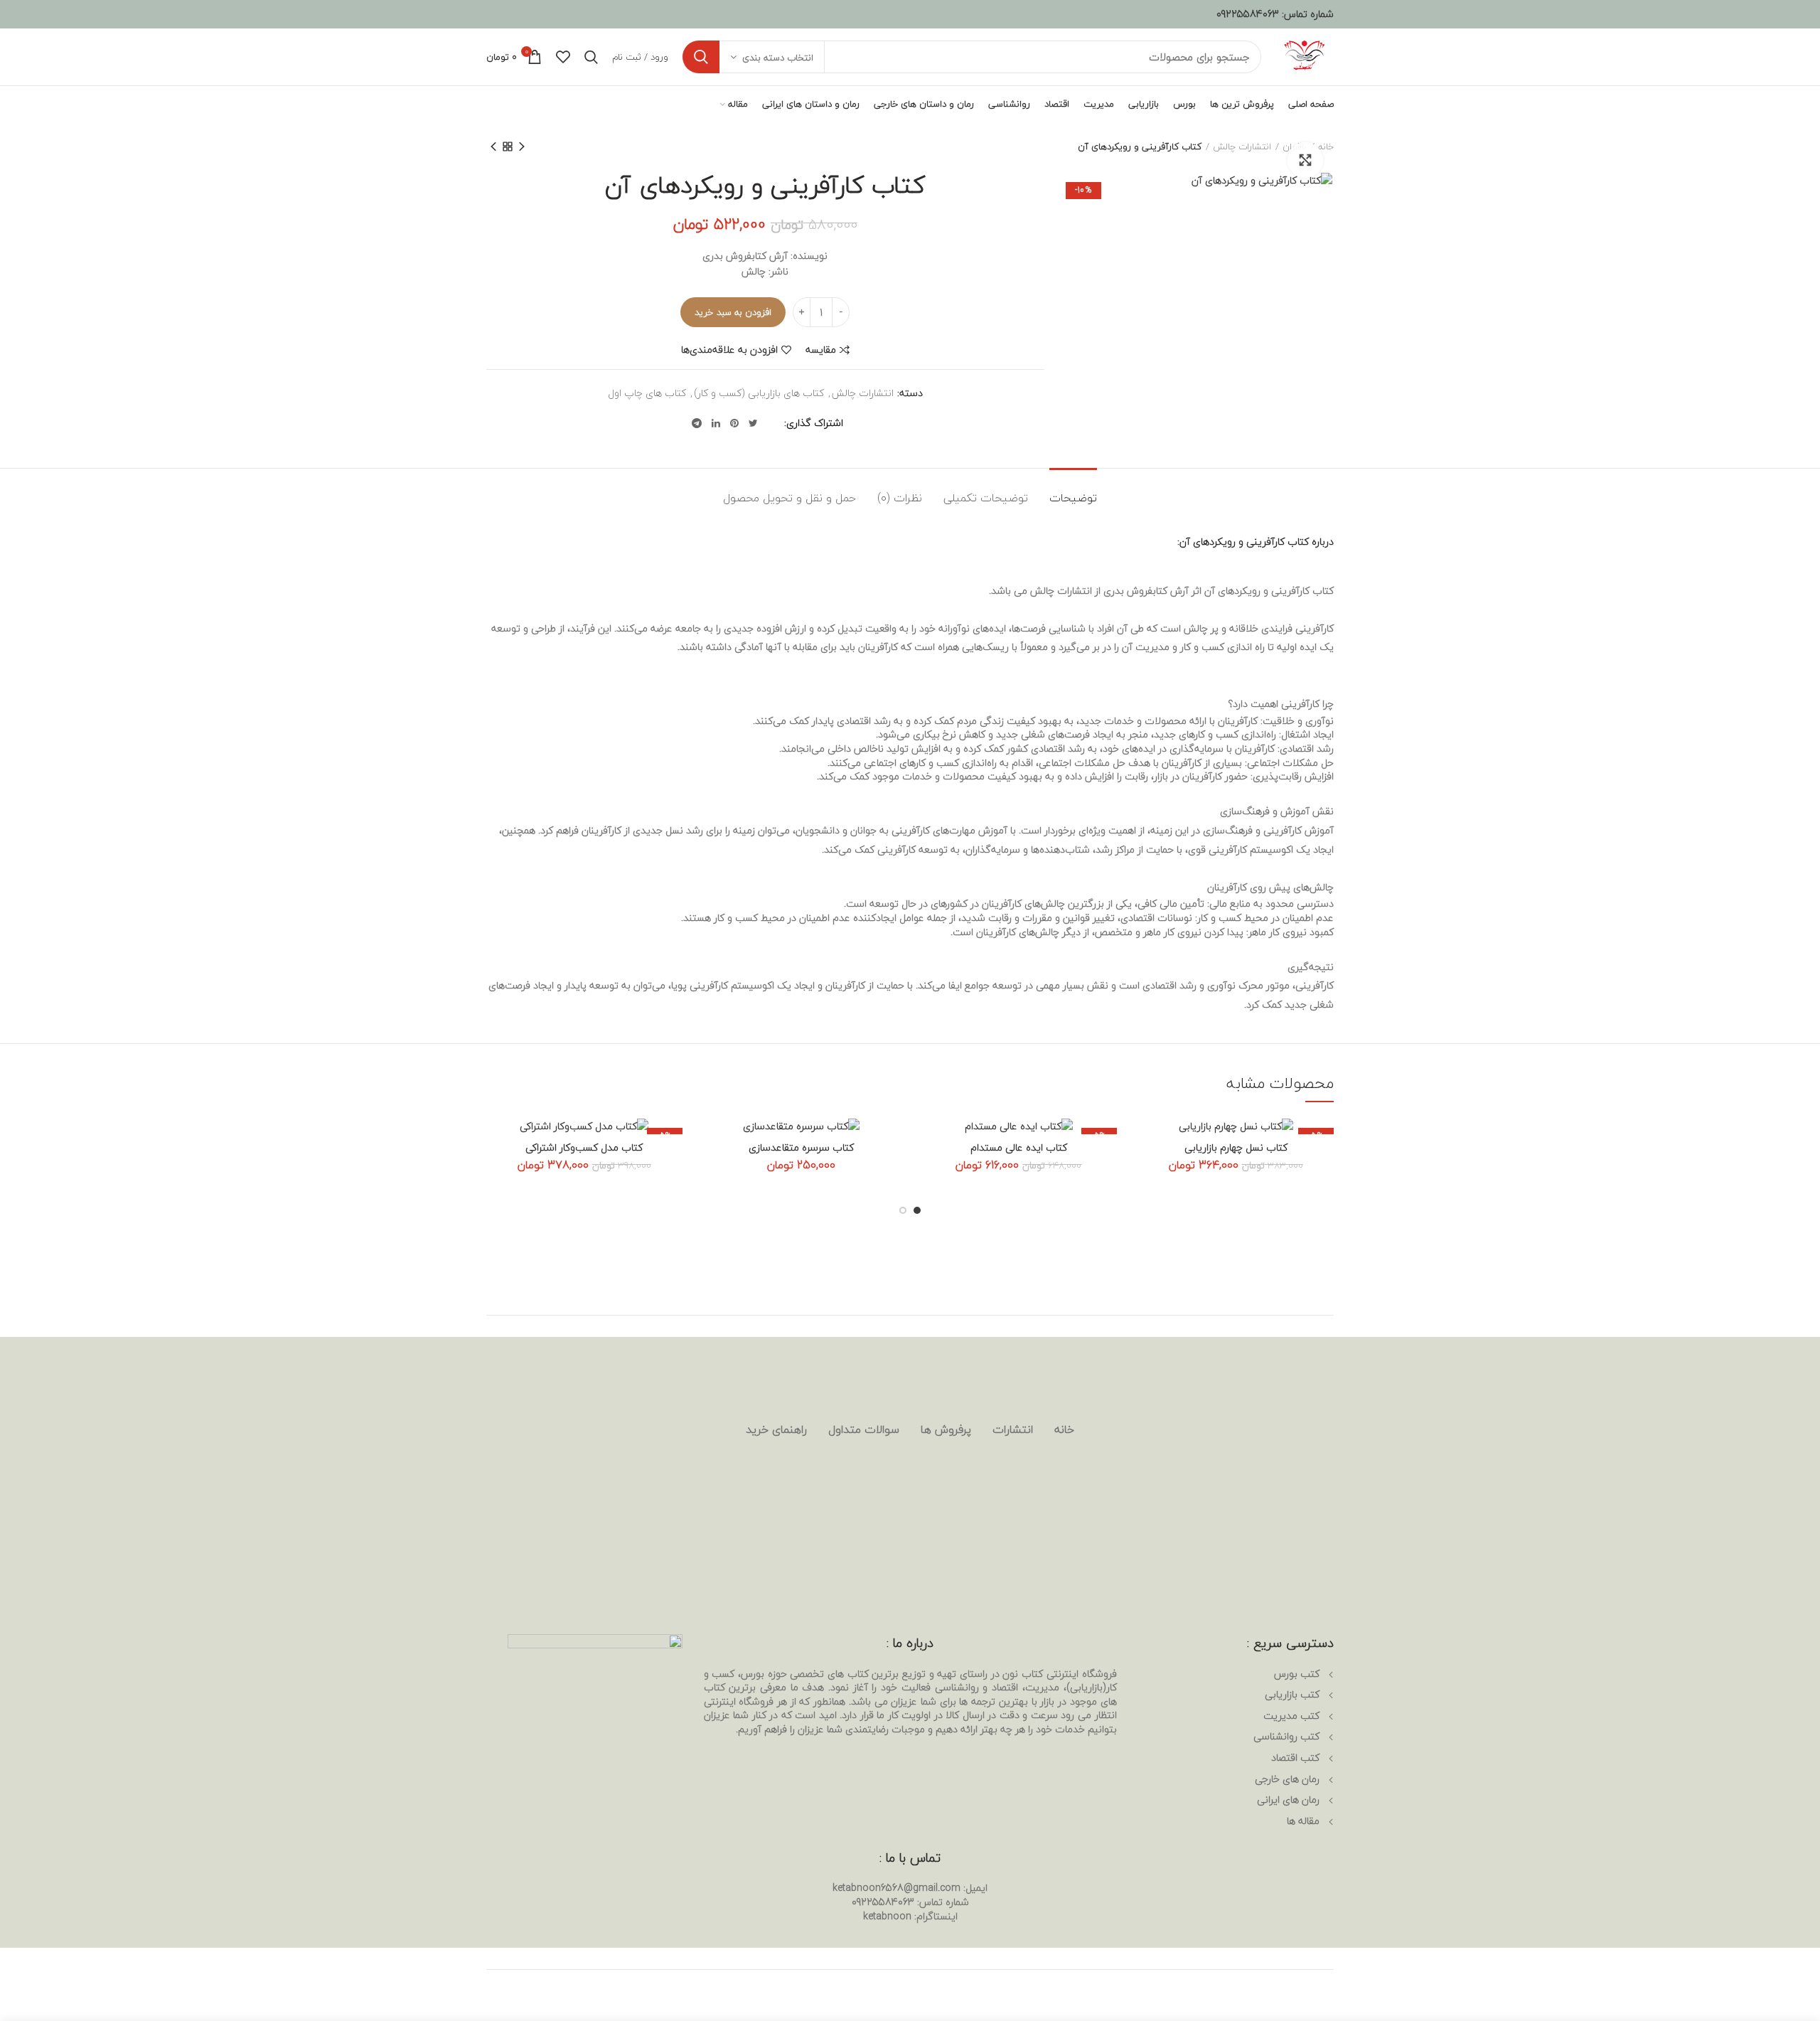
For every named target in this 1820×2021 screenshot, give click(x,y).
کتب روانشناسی (1286, 1736)
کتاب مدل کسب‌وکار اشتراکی (584, 1148)
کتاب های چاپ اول (647, 394)
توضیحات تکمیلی (986, 498)
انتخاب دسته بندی (778, 58)
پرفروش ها (946, 1429)
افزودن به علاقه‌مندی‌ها (729, 350)
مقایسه (821, 350)
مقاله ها (1303, 1821)
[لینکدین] (716, 423)
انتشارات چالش (1242, 146)
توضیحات (1073, 498)
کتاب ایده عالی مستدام (1019, 1148)
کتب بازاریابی (1292, 1694)
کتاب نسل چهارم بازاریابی (1236, 1148)
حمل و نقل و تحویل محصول (789, 498)
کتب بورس (1297, 1674)
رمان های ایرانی (1288, 1799)
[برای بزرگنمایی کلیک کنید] (1305, 160)
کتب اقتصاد (1295, 1758)
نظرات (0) (900, 498)
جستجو (701, 57)
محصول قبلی (522, 146)
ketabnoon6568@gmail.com (896, 1888)
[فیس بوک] (772, 423)
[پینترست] (734, 423)
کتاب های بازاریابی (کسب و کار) (759, 394)
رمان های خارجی (1287, 1779)
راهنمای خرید (776, 1429)
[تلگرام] (697, 423)
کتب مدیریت (1291, 1716)
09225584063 (1248, 14)
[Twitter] (753, 423)
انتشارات (1013, 1429)
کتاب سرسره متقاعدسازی (801, 1148)
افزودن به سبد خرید (733, 312)
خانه (1064, 1429)
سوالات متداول (864, 1429)
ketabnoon (887, 1916)
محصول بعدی (493, 146)
